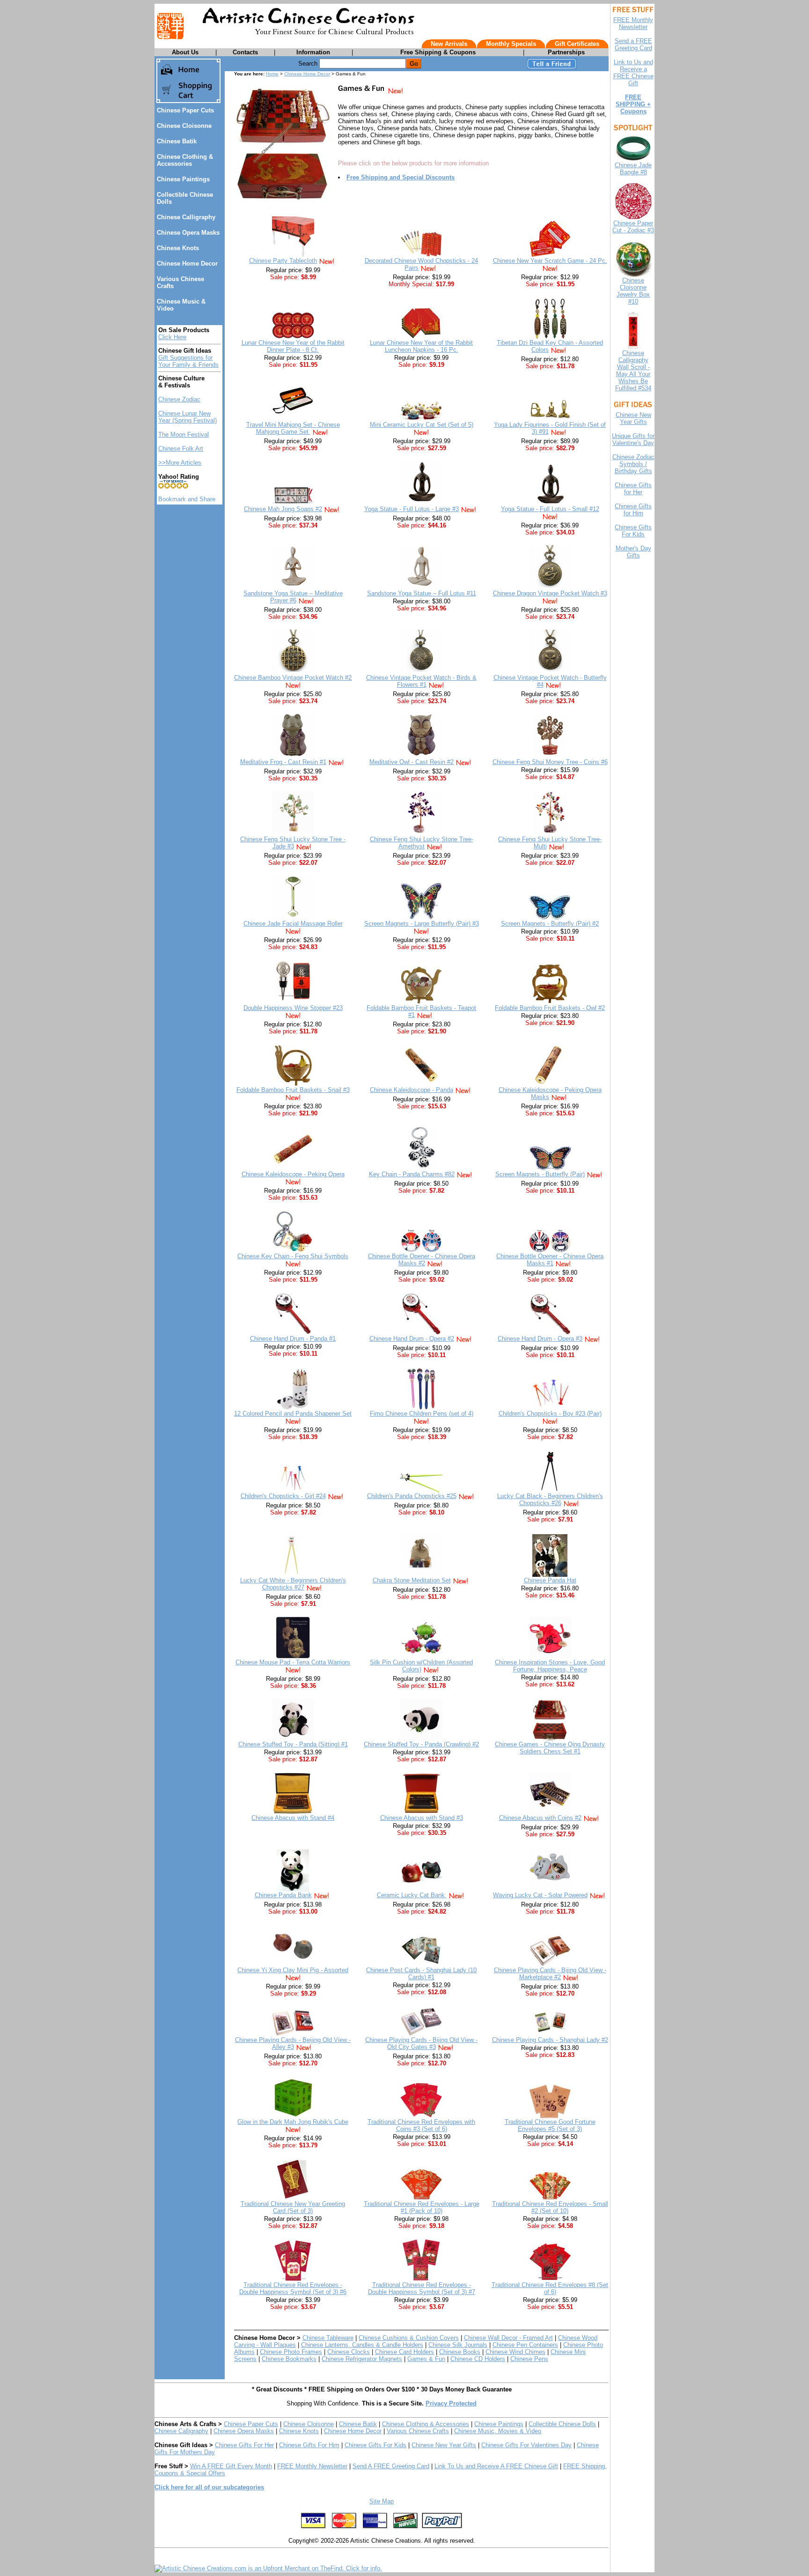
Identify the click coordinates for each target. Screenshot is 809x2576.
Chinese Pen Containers (525, 2345)
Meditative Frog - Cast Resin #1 (283, 762)
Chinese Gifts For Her (244, 2445)
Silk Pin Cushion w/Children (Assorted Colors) (421, 1666)
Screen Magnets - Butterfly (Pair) (540, 1174)
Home (272, 74)
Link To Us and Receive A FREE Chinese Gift (496, 2466)
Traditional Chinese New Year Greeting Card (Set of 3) (293, 2207)
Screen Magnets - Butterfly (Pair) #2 (550, 924)
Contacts (245, 52)
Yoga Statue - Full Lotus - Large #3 (412, 509)
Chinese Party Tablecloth (283, 261)
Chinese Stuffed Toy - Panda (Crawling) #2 (421, 1744)
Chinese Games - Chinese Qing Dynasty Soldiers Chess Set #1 (550, 1748)
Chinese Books (460, 2352)
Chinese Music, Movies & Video (498, 2431)
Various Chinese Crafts (418, 2431)
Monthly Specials (511, 44)
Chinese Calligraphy (186, 217)
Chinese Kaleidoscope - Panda (412, 1090)
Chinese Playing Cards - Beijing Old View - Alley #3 (293, 2043)
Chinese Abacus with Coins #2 (540, 1818)
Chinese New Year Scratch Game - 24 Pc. (550, 261)
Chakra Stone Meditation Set (412, 1580)
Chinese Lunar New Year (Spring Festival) (188, 417)
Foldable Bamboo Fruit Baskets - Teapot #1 (421, 1011)
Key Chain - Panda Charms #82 (412, 1174)
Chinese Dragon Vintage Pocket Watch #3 (550, 593)
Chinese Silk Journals (458, 2345)
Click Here (172, 337)
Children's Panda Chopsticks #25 (412, 1496)
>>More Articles (180, 463)
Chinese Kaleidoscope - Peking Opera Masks (550, 1093)
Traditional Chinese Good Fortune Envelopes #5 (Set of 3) (550, 2125)
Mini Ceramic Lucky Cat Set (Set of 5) (422, 425)
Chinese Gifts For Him (309, 2445)
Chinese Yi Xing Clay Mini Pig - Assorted (293, 1970)
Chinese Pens (529, 2359)
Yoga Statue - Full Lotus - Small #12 (550, 509)
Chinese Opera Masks (188, 233)
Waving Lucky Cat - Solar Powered (540, 1895)
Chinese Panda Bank (283, 1895)
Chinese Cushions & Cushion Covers (409, 2338)
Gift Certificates (577, 44)
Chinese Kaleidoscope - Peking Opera (293, 1174)
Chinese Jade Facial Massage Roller (293, 924)
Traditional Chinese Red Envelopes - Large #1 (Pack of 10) (422, 2207)
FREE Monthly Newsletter (312, 2466)
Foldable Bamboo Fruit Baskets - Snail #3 (293, 1090)
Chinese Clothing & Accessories (185, 160)
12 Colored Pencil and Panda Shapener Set (293, 1414)
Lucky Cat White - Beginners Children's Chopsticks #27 (293, 1584)
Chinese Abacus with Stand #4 (293, 1818)
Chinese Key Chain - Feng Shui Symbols (293, 1256)
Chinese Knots (178, 248)
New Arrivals (449, 44)
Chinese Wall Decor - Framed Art (508, 2338)
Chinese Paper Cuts (185, 110)
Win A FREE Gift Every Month (231, 2466)
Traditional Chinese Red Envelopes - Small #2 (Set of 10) (550, 2207)
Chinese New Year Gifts (444, 2445)
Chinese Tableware (328, 2338)
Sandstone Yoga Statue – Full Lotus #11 (422, 593)
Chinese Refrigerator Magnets (362, 2359)
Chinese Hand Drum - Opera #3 (540, 1339)
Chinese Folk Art (181, 449)
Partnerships (566, 52)
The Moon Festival (184, 434)
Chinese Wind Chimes (515, 2352)
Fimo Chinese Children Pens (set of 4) (422, 1414)
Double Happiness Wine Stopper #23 (293, 1008)
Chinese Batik (177, 141)
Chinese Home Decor (187, 264)
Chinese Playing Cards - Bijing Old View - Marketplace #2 (550, 1974)
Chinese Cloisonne (184, 126)
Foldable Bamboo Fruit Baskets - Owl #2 (550, 1008)
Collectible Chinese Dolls (562, 2424)
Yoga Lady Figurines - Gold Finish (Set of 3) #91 (550, 428)
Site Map (382, 2501)
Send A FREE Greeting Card (391, 2466)
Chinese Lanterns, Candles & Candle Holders (362, 2345)
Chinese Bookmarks (289, 2359)
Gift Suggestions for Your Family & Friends (188, 361)
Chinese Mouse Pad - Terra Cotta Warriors (293, 1662)
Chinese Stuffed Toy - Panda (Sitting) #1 (293, 1744)
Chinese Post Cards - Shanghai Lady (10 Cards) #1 (421, 1974)
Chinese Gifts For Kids (375, 2445)
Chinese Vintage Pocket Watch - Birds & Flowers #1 (421, 681)
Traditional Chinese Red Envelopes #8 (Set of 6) (550, 2288)
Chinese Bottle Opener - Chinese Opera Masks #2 (422, 1260)
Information (313, 52)
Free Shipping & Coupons (438, 52)
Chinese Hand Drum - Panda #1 (293, 1339)
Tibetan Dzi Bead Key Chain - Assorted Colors (550, 346)
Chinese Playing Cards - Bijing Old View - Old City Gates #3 (421, 2043)
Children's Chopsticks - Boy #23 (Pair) (550, 1414)
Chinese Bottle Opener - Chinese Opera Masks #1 (550, 1260)
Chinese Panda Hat (550, 1580)
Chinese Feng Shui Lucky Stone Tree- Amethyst (422, 843)
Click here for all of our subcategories (209, 2487)
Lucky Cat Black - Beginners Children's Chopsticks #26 (550, 1500)
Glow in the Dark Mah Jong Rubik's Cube (293, 2122)
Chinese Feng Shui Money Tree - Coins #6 (550, 762)
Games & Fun (426, 2359)
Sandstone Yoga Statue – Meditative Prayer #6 (293, 597)
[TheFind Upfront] (268, 2568)
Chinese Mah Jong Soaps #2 (283, 509)
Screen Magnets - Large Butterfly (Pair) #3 (422, 924)
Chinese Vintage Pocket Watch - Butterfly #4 (550, 681)
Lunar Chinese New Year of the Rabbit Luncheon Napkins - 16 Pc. (421, 346)
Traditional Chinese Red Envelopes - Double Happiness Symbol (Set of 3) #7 (422, 2288)
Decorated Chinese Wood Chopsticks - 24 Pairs (421, 264)
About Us (185, 52)
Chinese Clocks (349, 2352)
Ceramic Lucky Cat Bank (412, 1895)
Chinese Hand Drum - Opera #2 (412, 1339)
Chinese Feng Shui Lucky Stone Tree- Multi (550, 843)
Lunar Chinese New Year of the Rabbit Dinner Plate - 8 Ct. (293, 346)
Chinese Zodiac (179, 399)
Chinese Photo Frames (291, 2352)
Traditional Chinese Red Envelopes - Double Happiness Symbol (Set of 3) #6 (293, 2288)
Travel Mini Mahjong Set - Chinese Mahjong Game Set (293, 428)
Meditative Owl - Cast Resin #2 (412, 762)
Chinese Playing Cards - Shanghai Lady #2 (550, 2040)
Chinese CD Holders (478, 2359)
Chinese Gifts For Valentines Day (526, 2445)
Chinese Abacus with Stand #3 (422, 1818)
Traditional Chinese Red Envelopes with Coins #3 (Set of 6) (421, 2125)
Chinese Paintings (183, 179)
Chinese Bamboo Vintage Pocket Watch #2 (293, 678)
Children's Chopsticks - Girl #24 (283, 1496)
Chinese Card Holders (404, 2352)
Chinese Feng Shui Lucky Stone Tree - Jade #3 (293, 843)
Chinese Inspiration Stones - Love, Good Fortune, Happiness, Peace (550, 1666)
